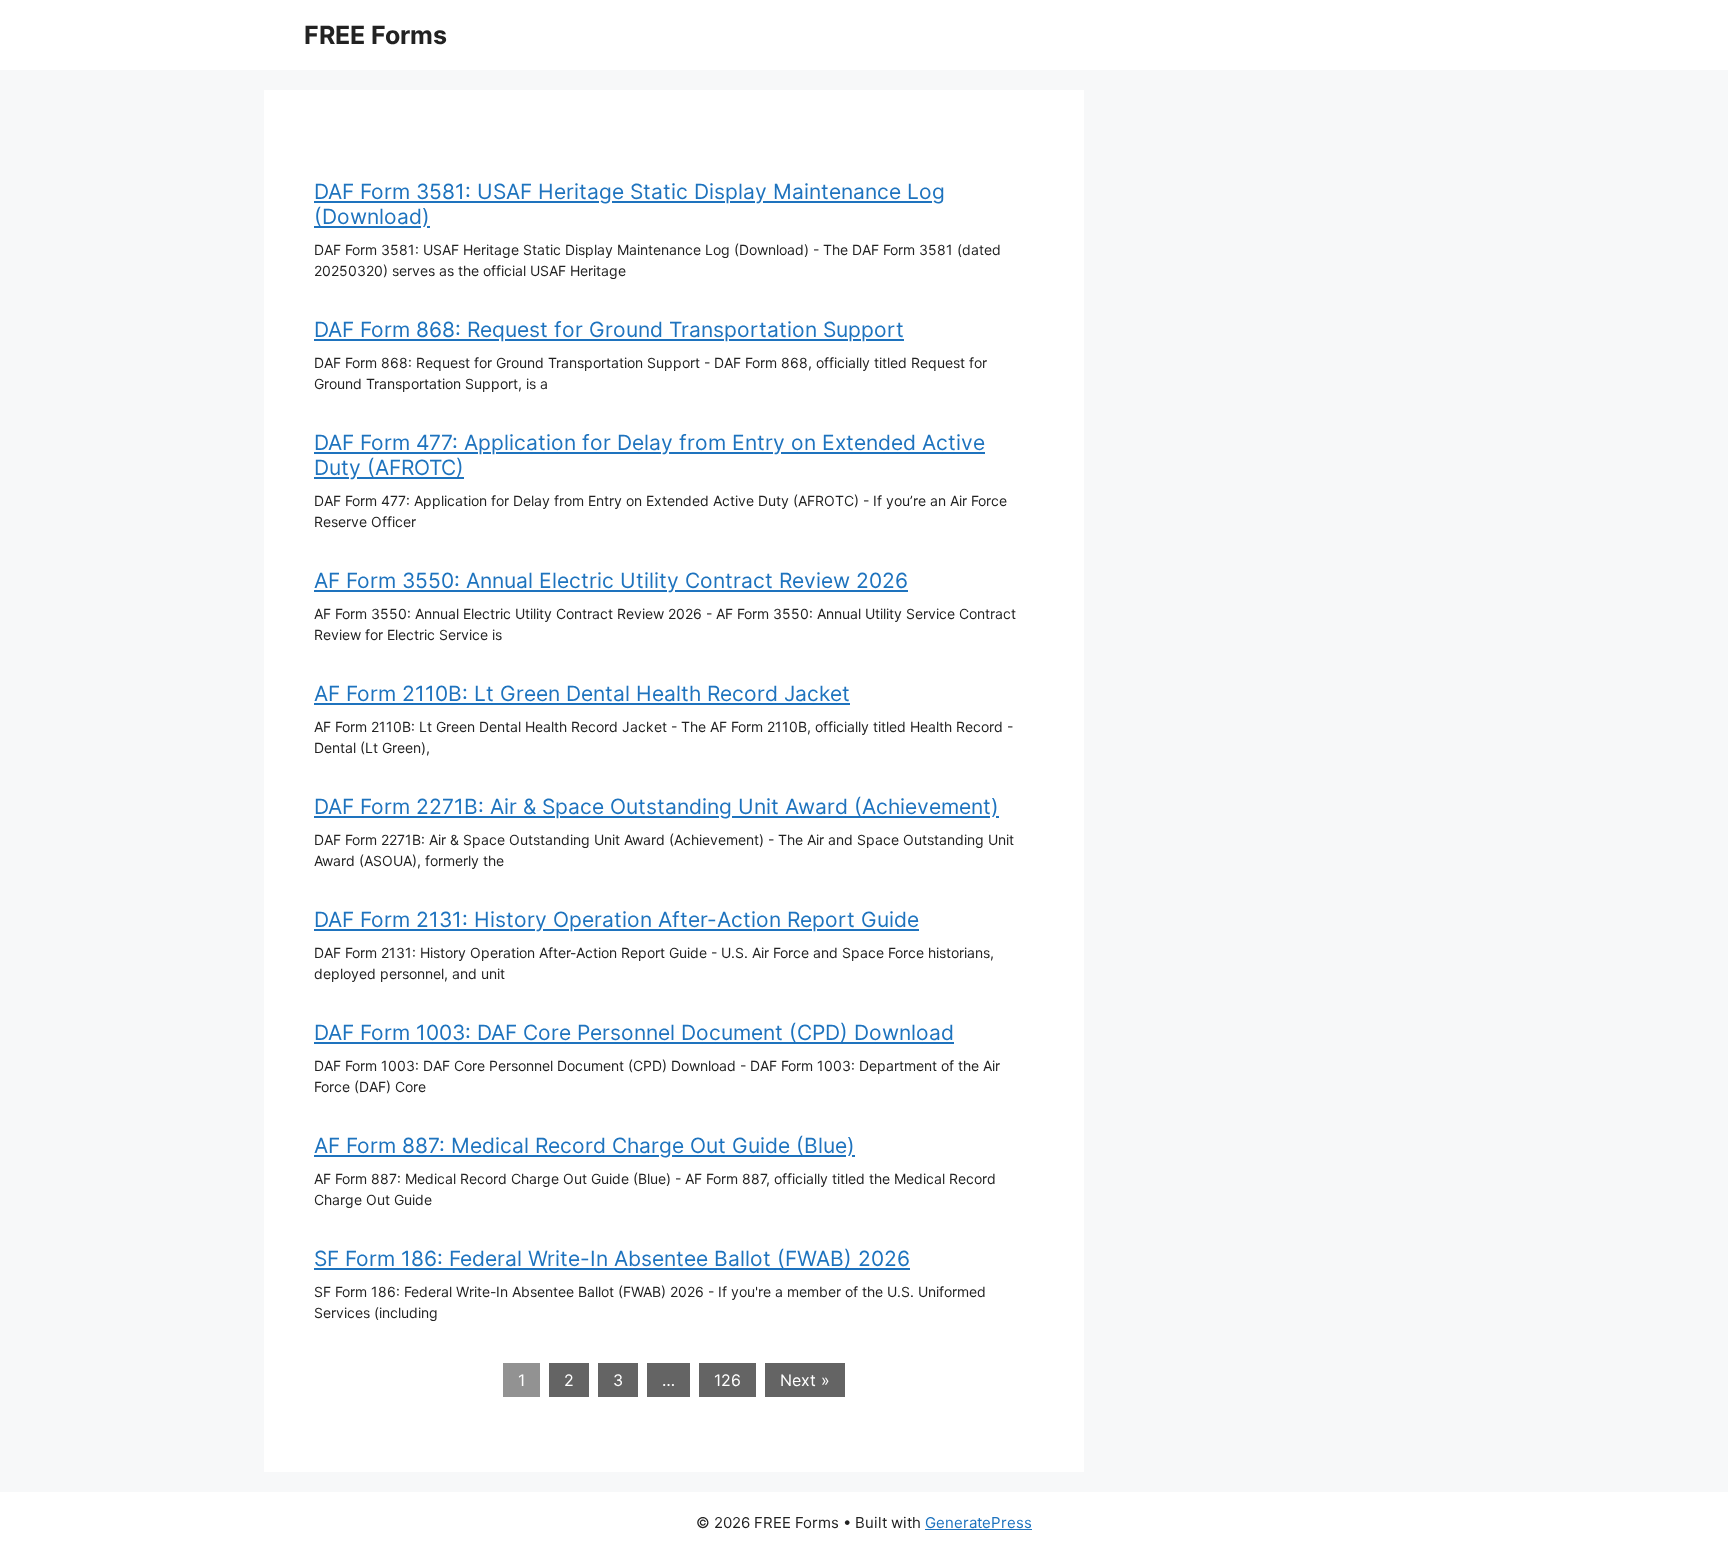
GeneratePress (978, 1522)
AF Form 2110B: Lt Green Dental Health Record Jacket (582, 693)
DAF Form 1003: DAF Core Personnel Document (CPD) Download (634, 1032)
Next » (805, 1380)
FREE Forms (375, 35)
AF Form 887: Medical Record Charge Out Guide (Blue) (584, 1145)
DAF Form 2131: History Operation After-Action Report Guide (616, 919)
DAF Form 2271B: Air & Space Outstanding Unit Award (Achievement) (656, 806)
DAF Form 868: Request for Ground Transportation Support (609, 329)
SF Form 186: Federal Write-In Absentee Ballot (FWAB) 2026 (612, 1258)
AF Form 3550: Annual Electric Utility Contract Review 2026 (611, 580)
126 (727, 1380)
